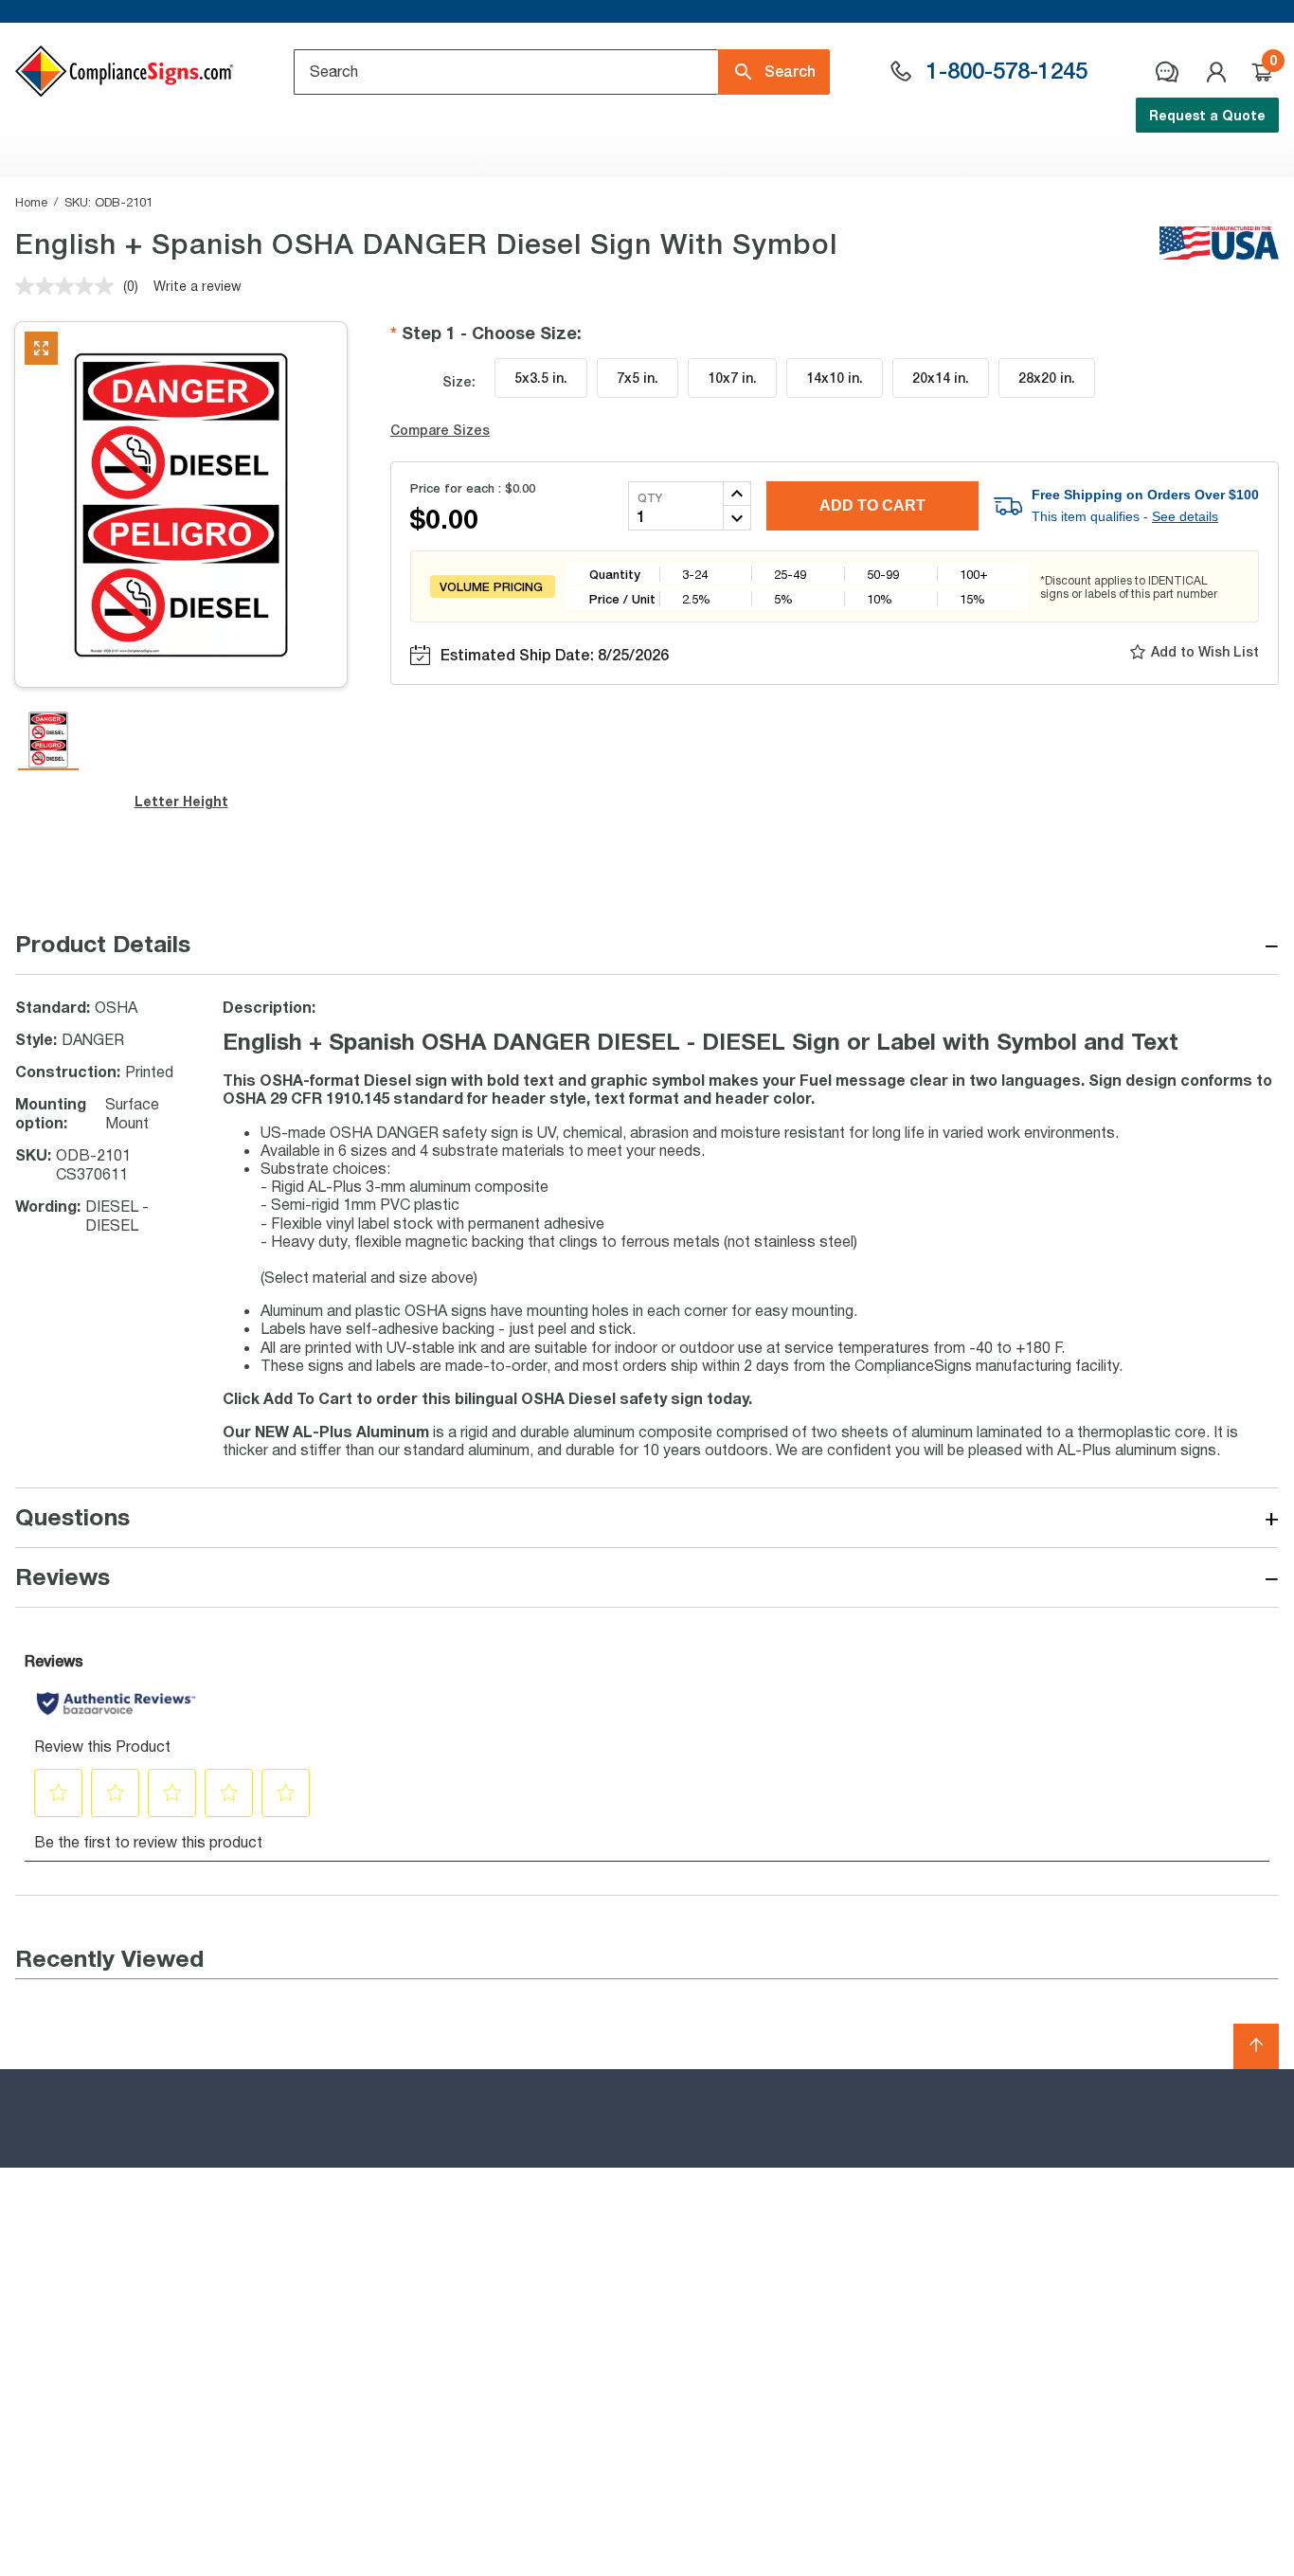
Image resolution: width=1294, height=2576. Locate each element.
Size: (459, 381)
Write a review (198, 286)
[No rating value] (69, 286)
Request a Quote (1207, 115)
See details (1185, 516)
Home (31, 202)
